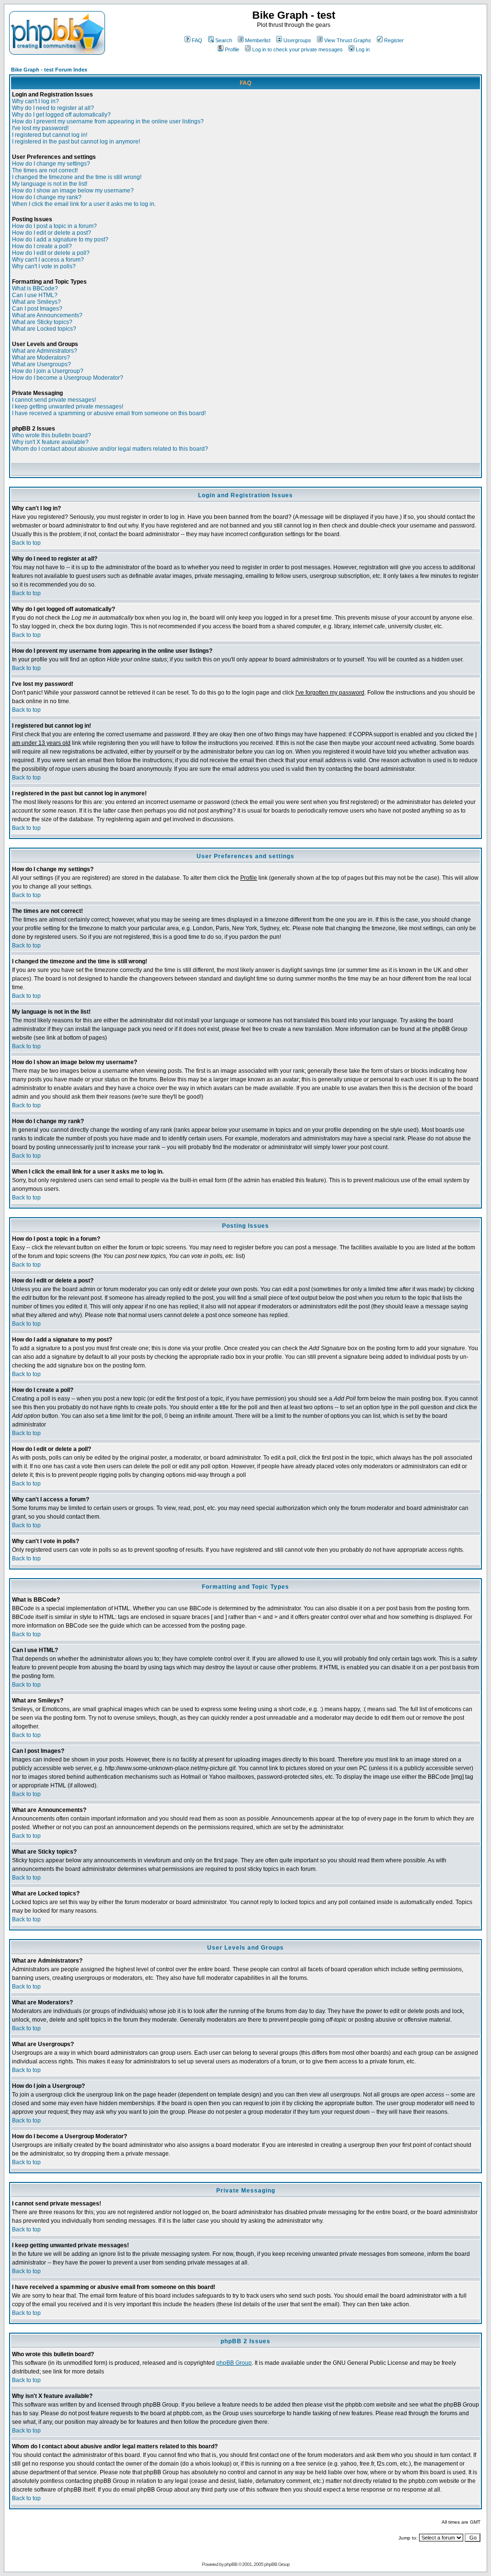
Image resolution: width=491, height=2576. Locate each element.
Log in (363, 49)
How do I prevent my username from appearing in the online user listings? (108, 121)
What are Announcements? (47, 315)
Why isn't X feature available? (50, 442)
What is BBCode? (35, 288)
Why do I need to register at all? (53, 108)
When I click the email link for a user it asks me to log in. (84, 204)
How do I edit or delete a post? (52, 233)
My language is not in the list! (50, 184)
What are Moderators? (41, 358)
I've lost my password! (40, 128)
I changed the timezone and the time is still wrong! (77, 177)
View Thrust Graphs (348, 40)
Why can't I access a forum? (48, 260)
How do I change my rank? (47, 197)
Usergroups (297, 40)
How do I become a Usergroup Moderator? (68, 378)
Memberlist (258, 40)
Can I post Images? (37, 309)
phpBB (231, 2564)
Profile (232, 49)
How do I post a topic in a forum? (54, 226)
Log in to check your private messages (298, 49)
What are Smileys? (36, 302)
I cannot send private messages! (54, 400)
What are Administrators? (45, 351)
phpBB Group (234, 2363)
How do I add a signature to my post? (60, 240)
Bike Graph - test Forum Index (49, 70)
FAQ (197, 40)
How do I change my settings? (51, 164)
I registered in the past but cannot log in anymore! (76, 142)
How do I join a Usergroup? (48, 371)
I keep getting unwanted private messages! (68, 407)
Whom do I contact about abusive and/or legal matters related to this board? (110, 449)
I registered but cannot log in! (50, 135)
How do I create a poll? (42, 246)
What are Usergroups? (41, 364)
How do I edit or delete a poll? (51, 253)
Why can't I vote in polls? (44, 266)
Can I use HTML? (35, 295)
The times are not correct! (45, 170)
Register (394, 40)
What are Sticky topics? (42, 322)
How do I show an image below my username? (73, 191)
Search (224, 40)
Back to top (26, 543)
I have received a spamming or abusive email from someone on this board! (109, 413)
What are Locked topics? (44, 329)
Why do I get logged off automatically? (61, 115)
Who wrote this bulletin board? (52, 435)
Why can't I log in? (35, 101)
